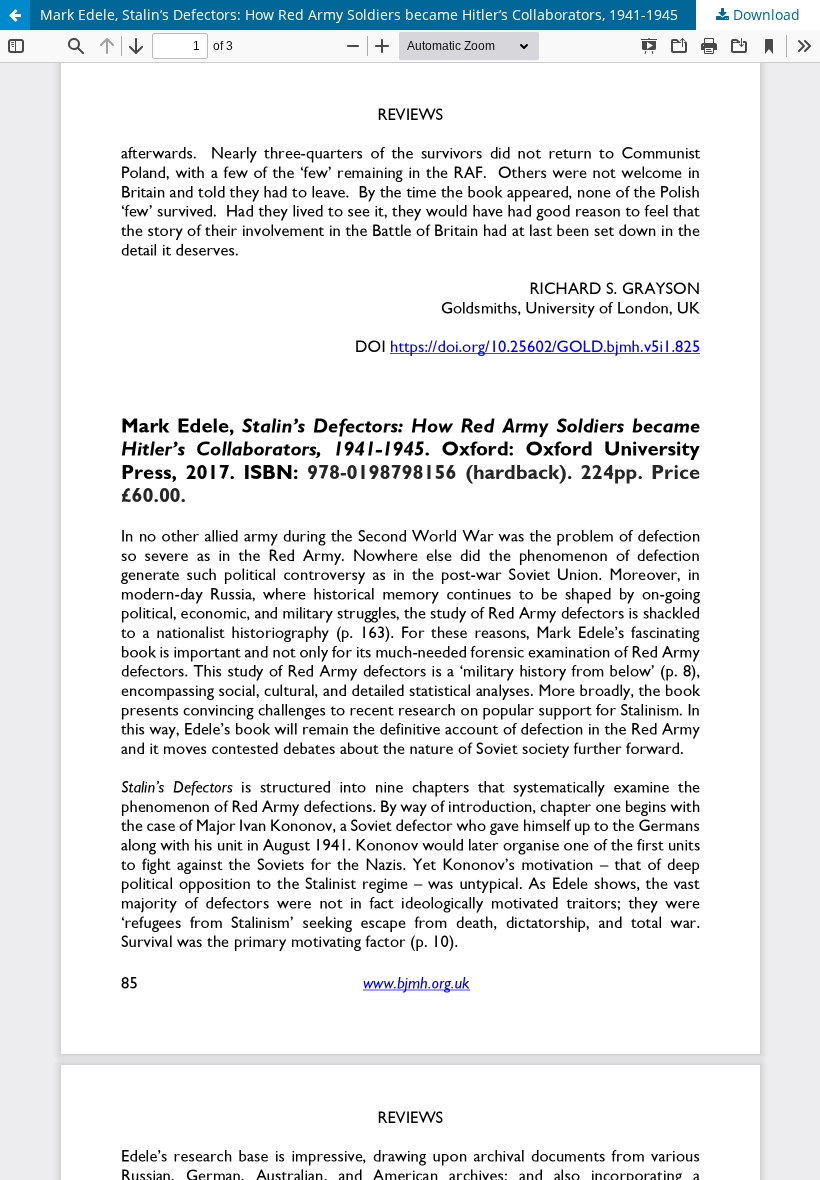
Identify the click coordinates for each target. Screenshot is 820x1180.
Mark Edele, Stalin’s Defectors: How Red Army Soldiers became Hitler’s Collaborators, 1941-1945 (359, 14)
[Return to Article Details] (15, 15)
